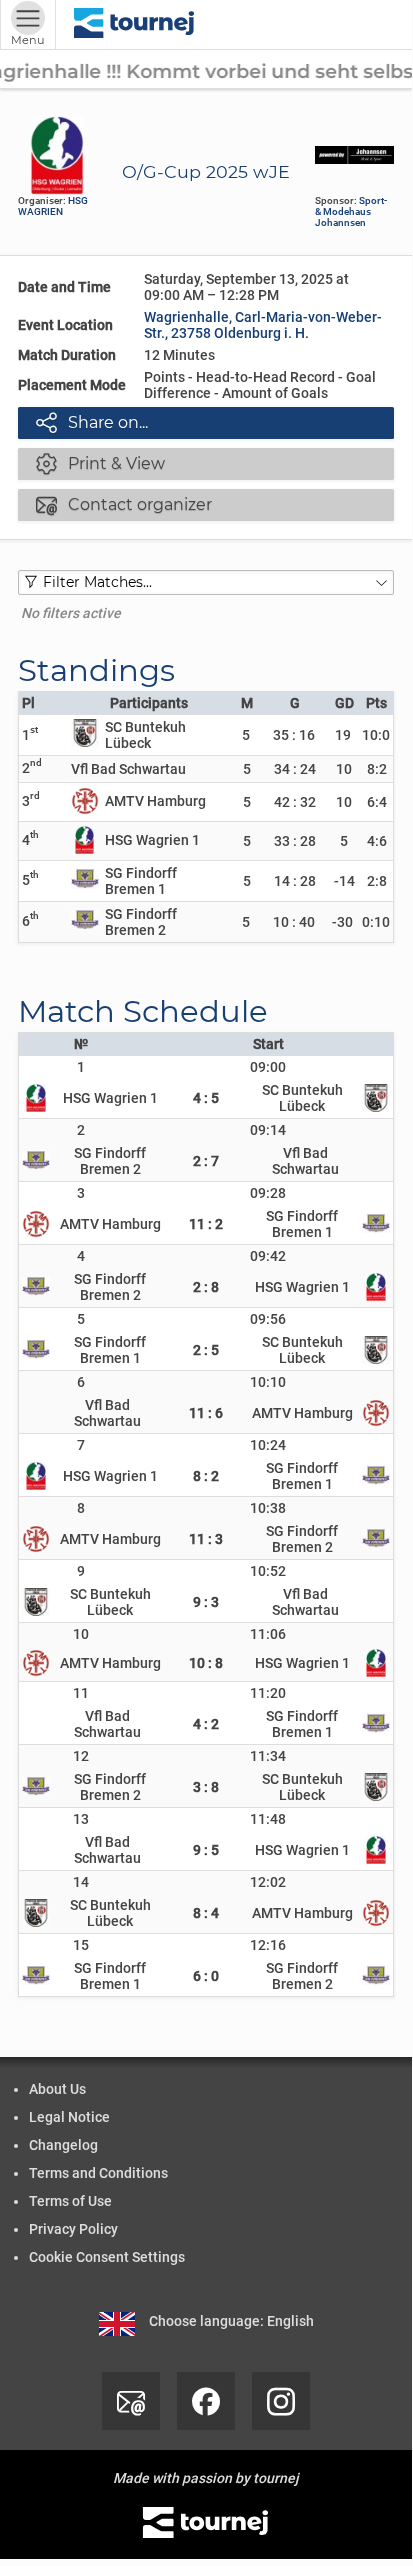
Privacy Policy (73, 2229)
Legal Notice (69, 2117)
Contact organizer (124, 504)
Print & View (100, 463)
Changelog (63, 2145)
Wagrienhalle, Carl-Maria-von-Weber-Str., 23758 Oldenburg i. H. (263, 325)
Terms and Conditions (98, 2173)
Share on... (92, 422)
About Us (57, 2089)
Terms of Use (70, 2201)
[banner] (134, 24)
